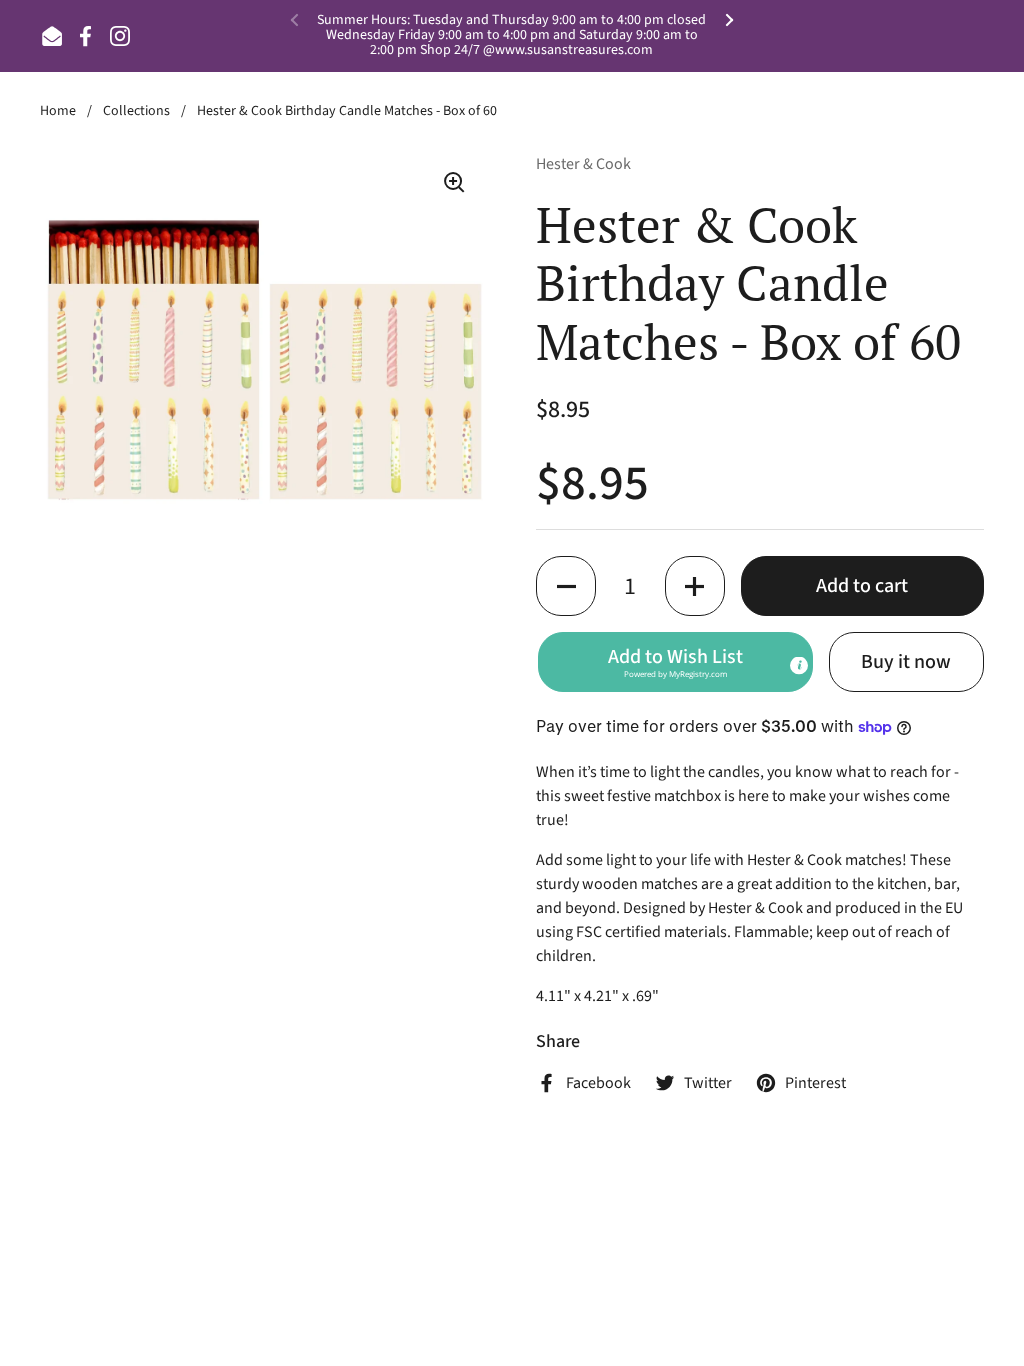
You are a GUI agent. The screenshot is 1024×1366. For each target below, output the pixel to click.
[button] (566, 586)
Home (58, 111)
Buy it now (906, 662)
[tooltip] (799, 666)
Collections (136, 111)
